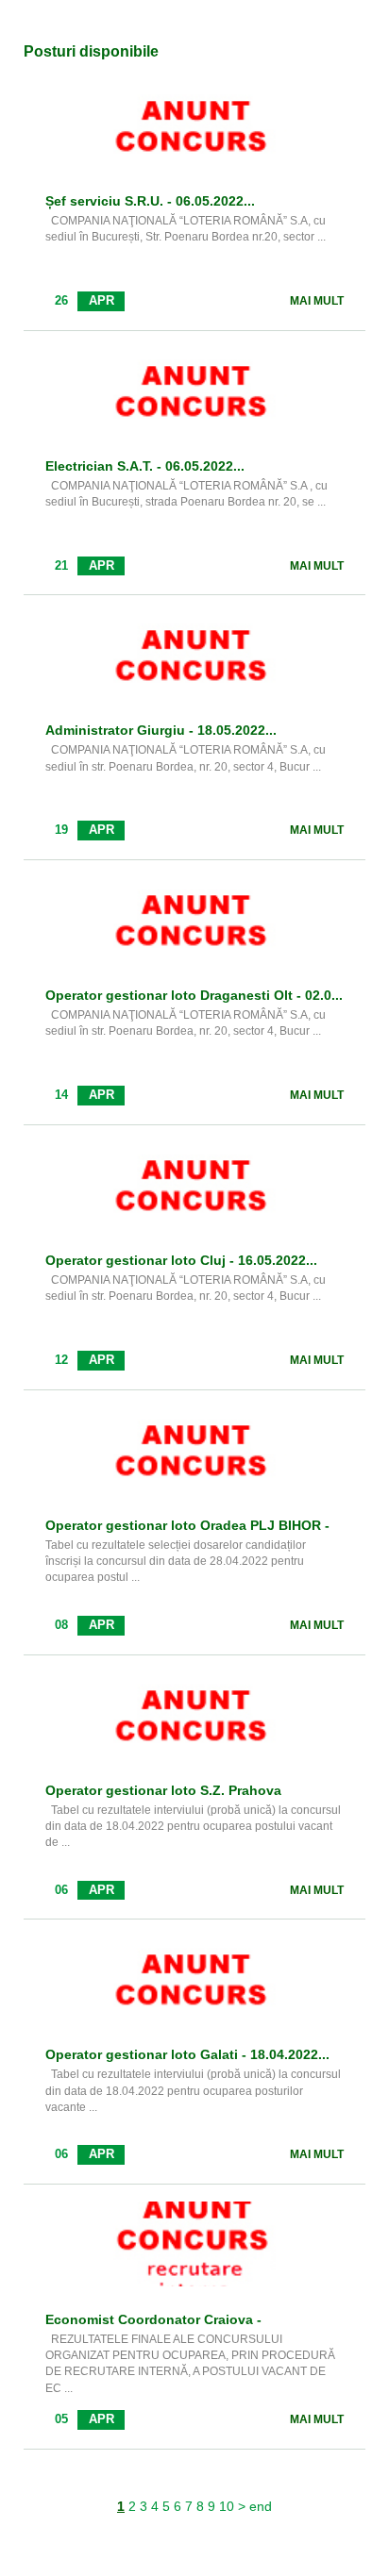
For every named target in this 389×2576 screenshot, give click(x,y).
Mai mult (317, 301)
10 (227, 2506)
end (261, 2506)
